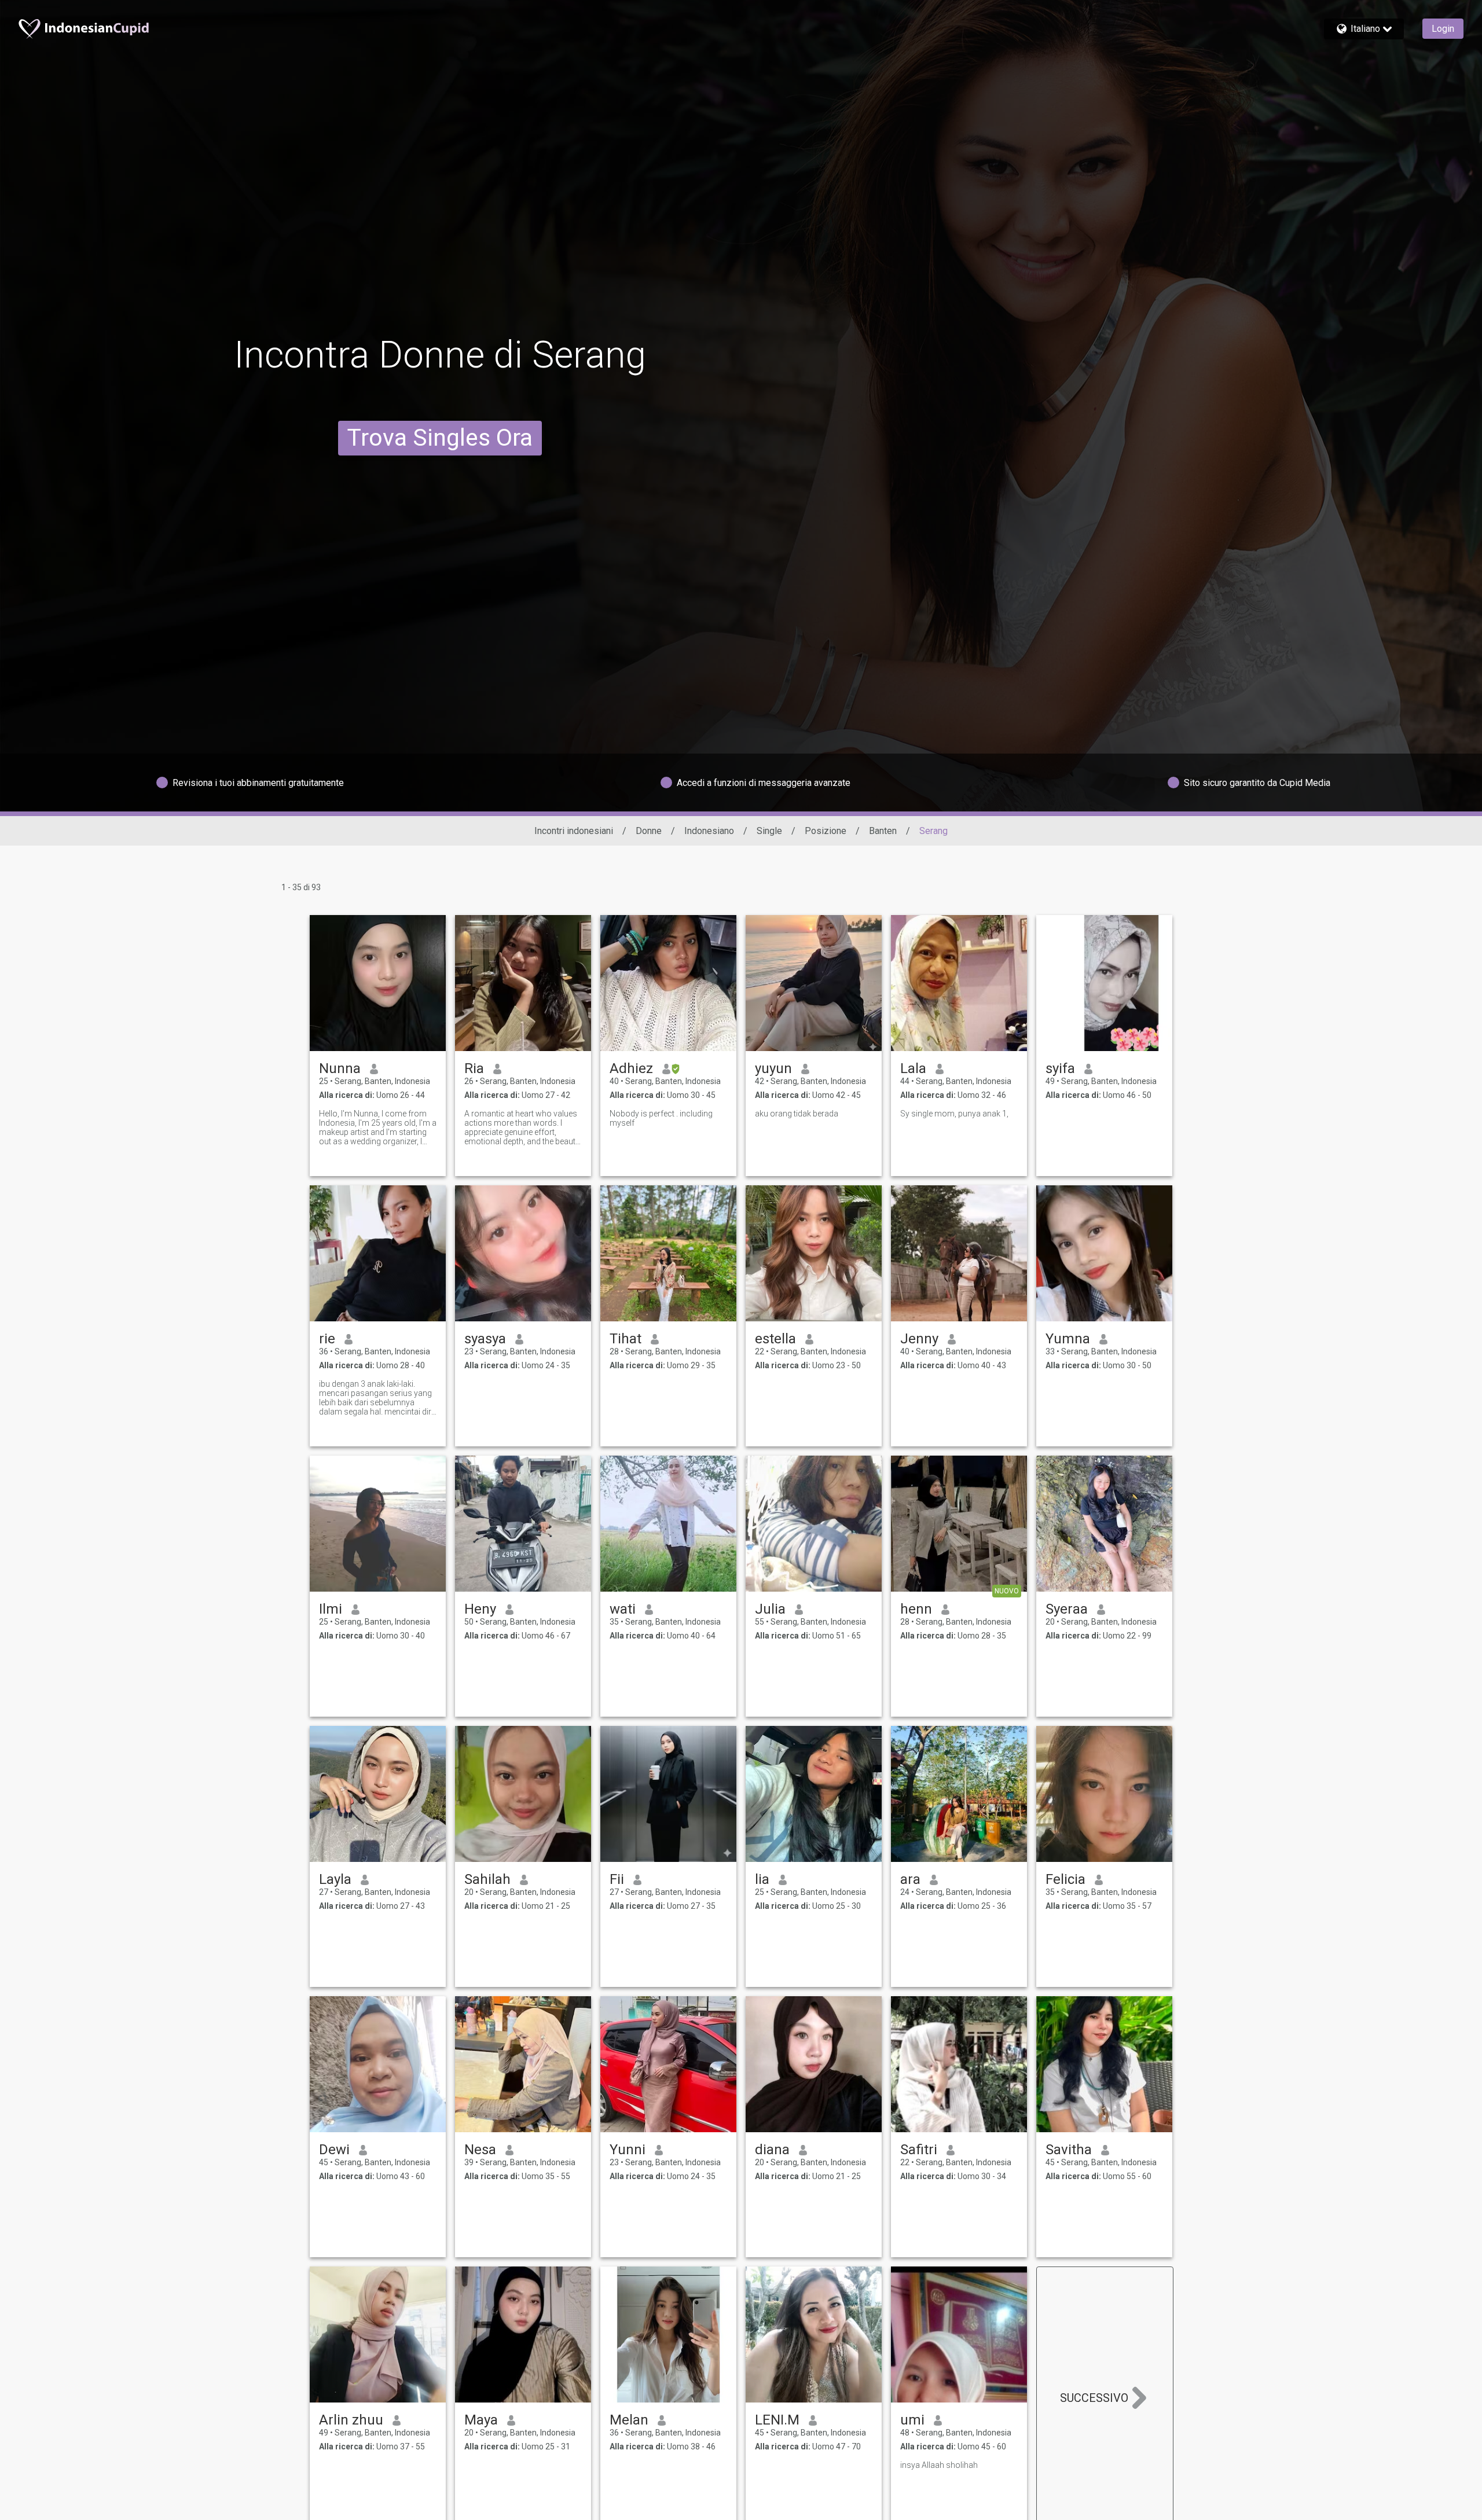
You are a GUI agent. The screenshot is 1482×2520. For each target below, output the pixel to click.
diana (772, 2150)
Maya (481, 2420)
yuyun (773, 1068)
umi (912, 2420)
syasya (485, 1339)
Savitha (1069, 2150)
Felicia (1065, 1879)
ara (910, 1879)
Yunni (628, 2150)
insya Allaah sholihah (939, 2465)
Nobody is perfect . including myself (661, 1118)
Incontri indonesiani (574, 831)
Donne (649, 831)
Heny (480, 1609)
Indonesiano (709, 831)
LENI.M (777, 2420)
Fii (617, 1879)
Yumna (1068, 1339)
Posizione (826, 831)
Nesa (480, 2150)
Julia (770, 1609)
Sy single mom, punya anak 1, (954, 1114)
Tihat (626, 1339)
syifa (1060, 1068)
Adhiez (631, 1068)
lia (762, 1879)
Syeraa (1067, 1609)
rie (327, 1339)
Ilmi (331, 1609)
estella (775, 1339)
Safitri (919, 2150)
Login (1443, 29)
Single (769, 831)
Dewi (334, 2150)
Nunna (340, 1068)
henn (916, 1609)
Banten (883, 831)
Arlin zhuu (351, 2420)
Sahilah (487, 1879)
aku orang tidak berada (797, 1114)
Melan (629, 2420)
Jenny (919, 1339)
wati (623, 1609)
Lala (913, 1068)
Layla (335, 1879)
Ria (474, 1068)
